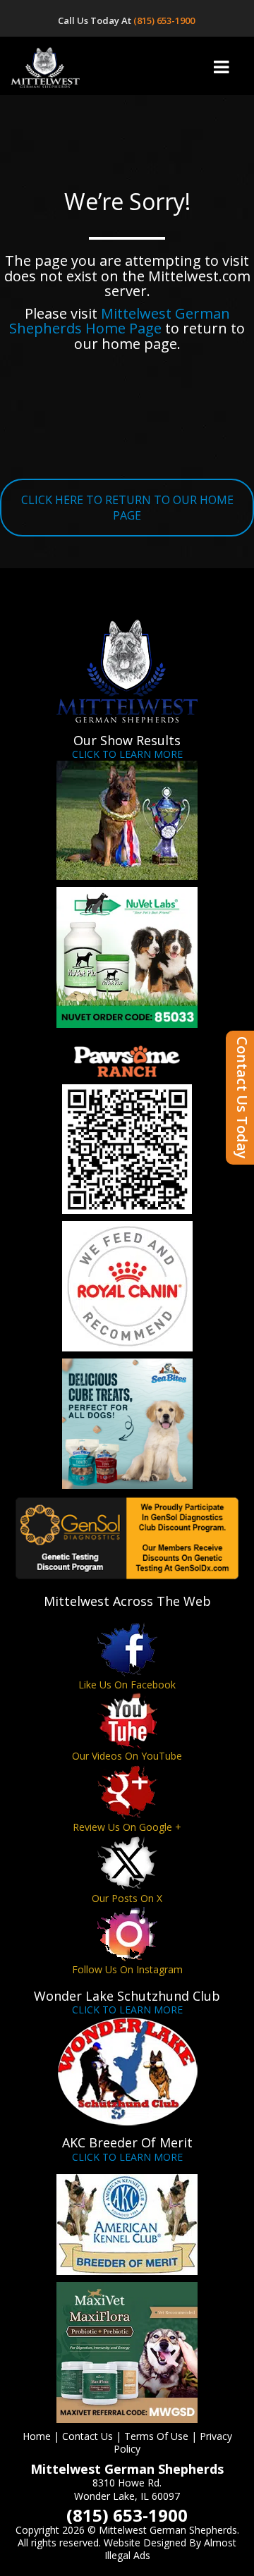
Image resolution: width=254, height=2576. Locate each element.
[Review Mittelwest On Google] (127, 1792)
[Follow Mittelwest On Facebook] (127, 1649)
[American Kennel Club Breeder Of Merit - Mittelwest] (127, 2225)
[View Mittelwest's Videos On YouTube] (127, 1721)
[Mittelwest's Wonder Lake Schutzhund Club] (127, 2071)
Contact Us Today (242, 1098)
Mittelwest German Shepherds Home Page (120, 321)
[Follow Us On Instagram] (127, 1934)
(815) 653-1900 (165, 20)
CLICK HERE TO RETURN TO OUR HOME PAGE (127, 508)
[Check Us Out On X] (127, 1863)
